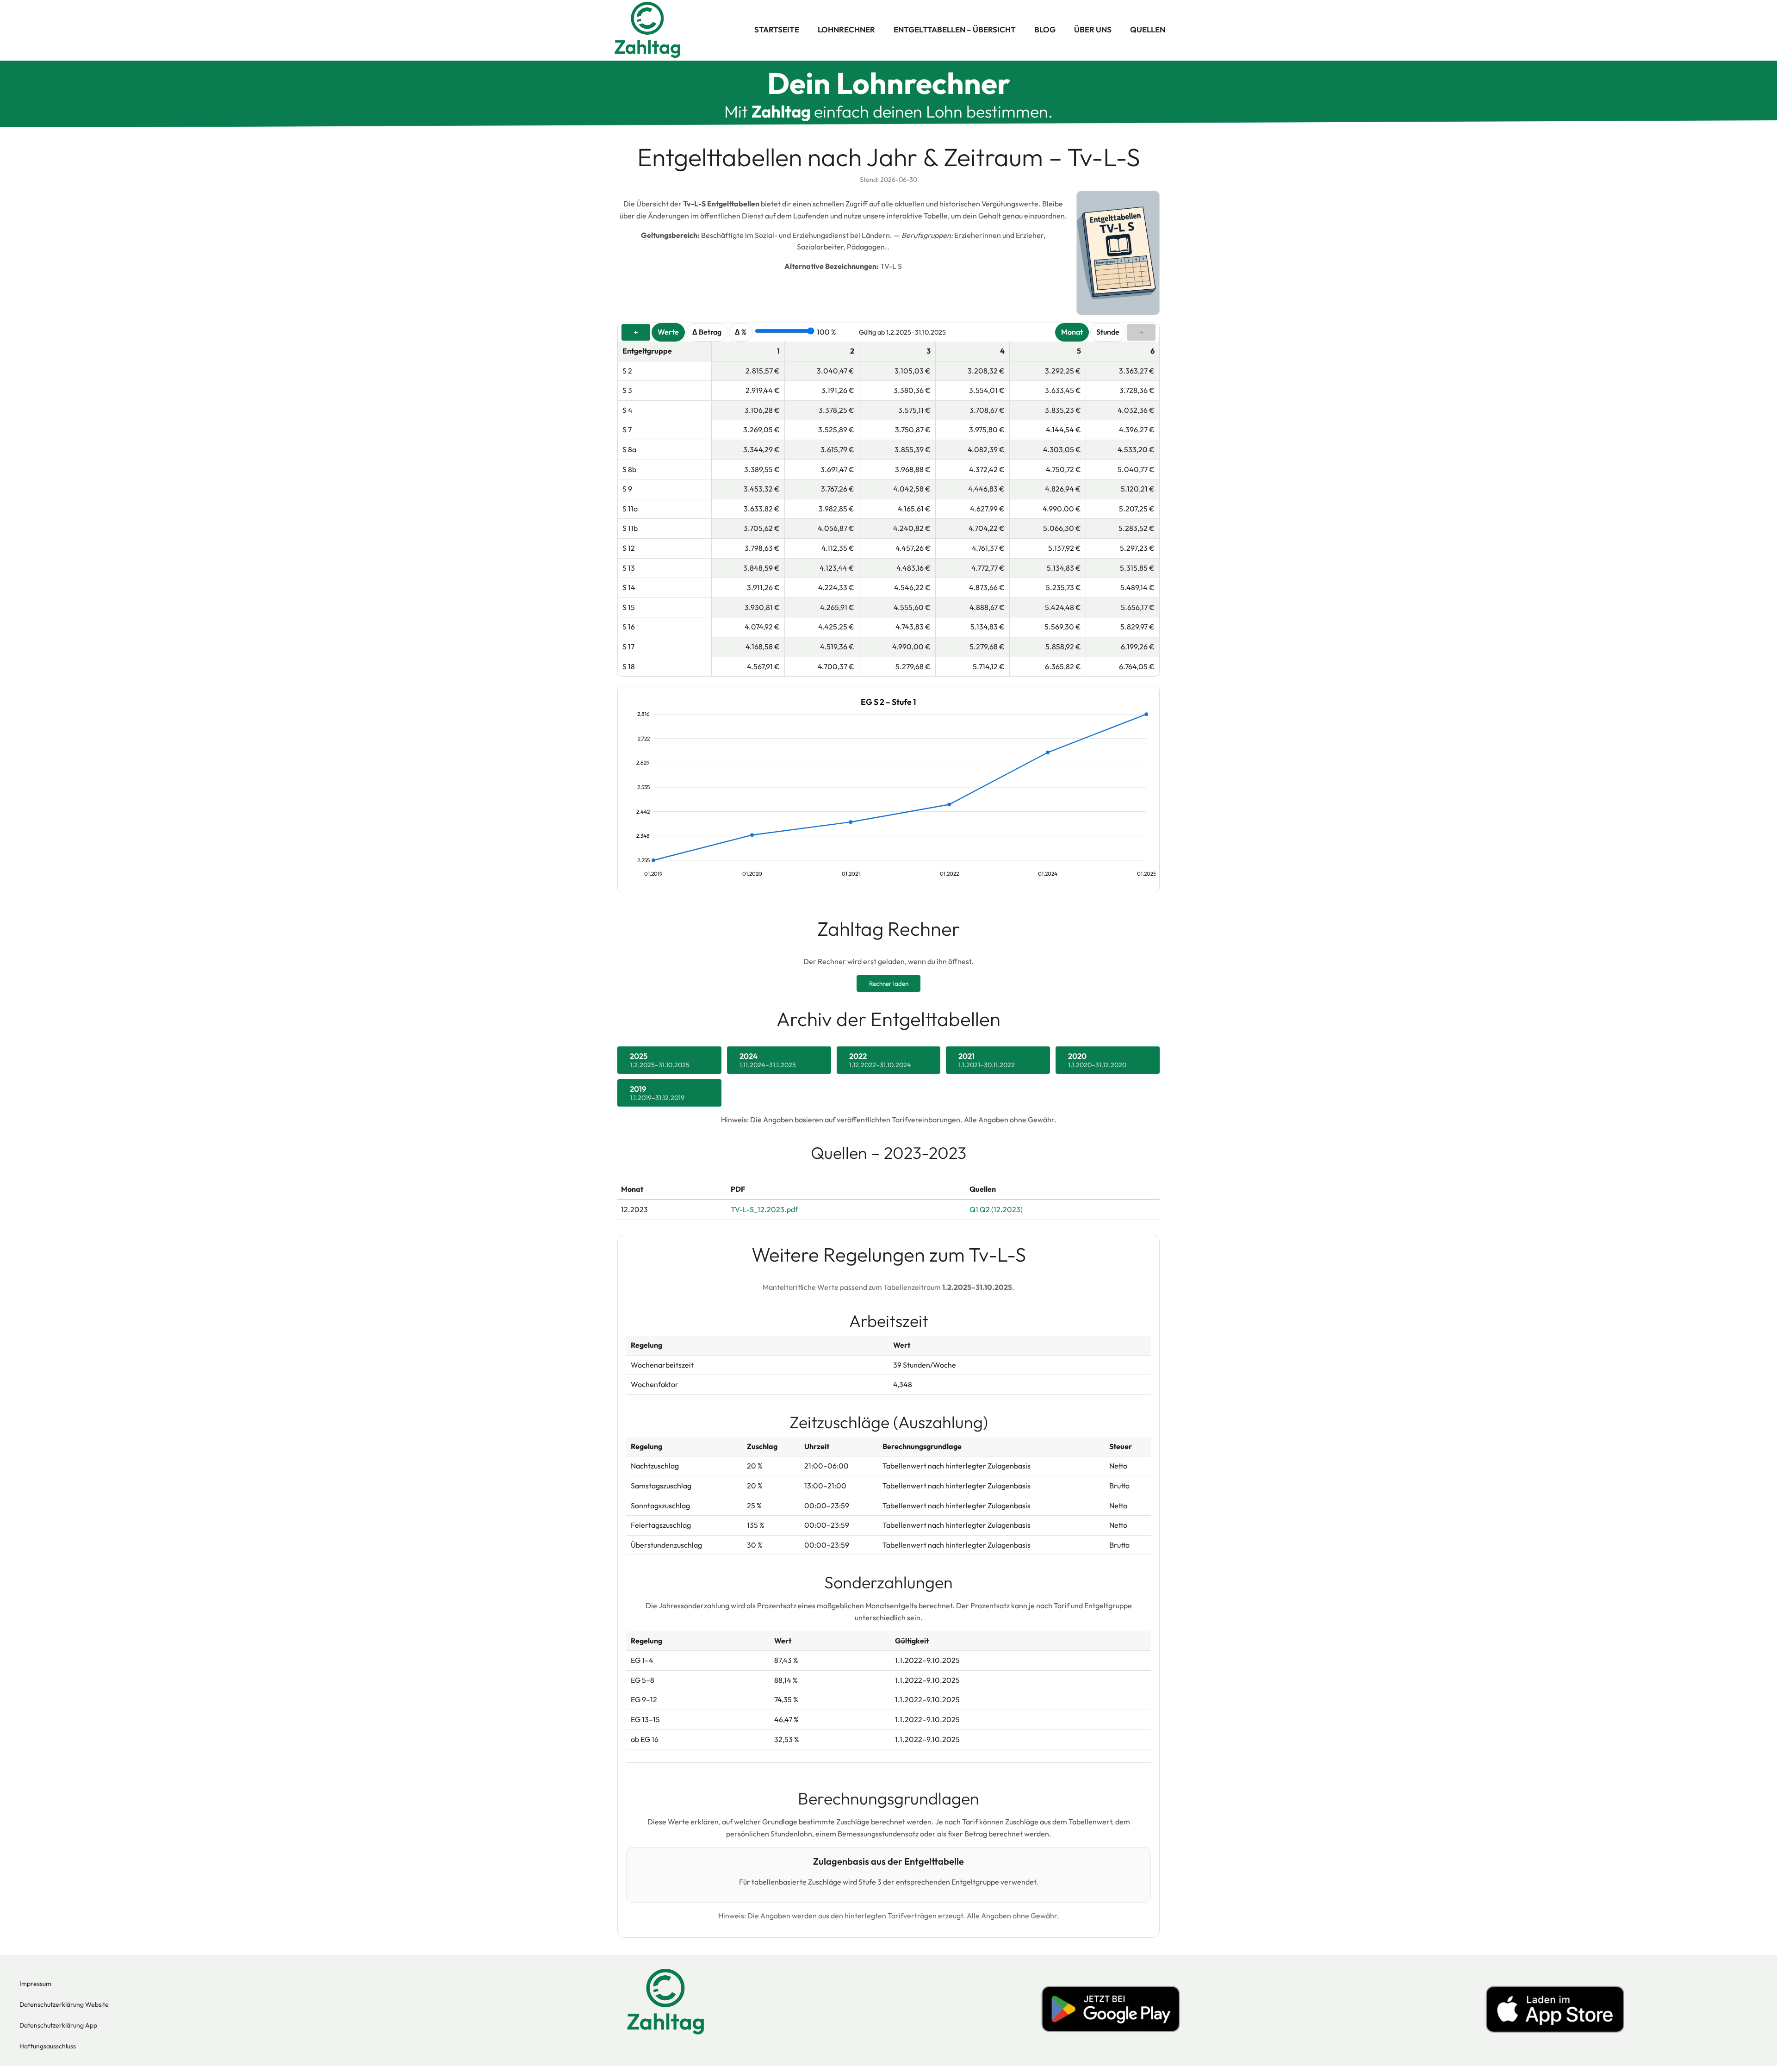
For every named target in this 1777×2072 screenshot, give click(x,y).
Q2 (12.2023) (1001, 1209)
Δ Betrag (707, 332)
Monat (1072, 332)
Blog (1045, 29)
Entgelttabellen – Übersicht (955, 29)
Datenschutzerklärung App (58, 2025)
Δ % (741, 332)
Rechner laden (889, 983)
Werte (668, 332)
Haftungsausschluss (48, 2046)
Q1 (974, 1209)
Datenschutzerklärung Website (64, 2004)
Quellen (1148, 29)
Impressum (35, 1984)
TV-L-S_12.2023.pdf (764, 1209)
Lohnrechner (846, 29)
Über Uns (1093, 29)
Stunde (1108, 332)
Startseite (777, 29)
